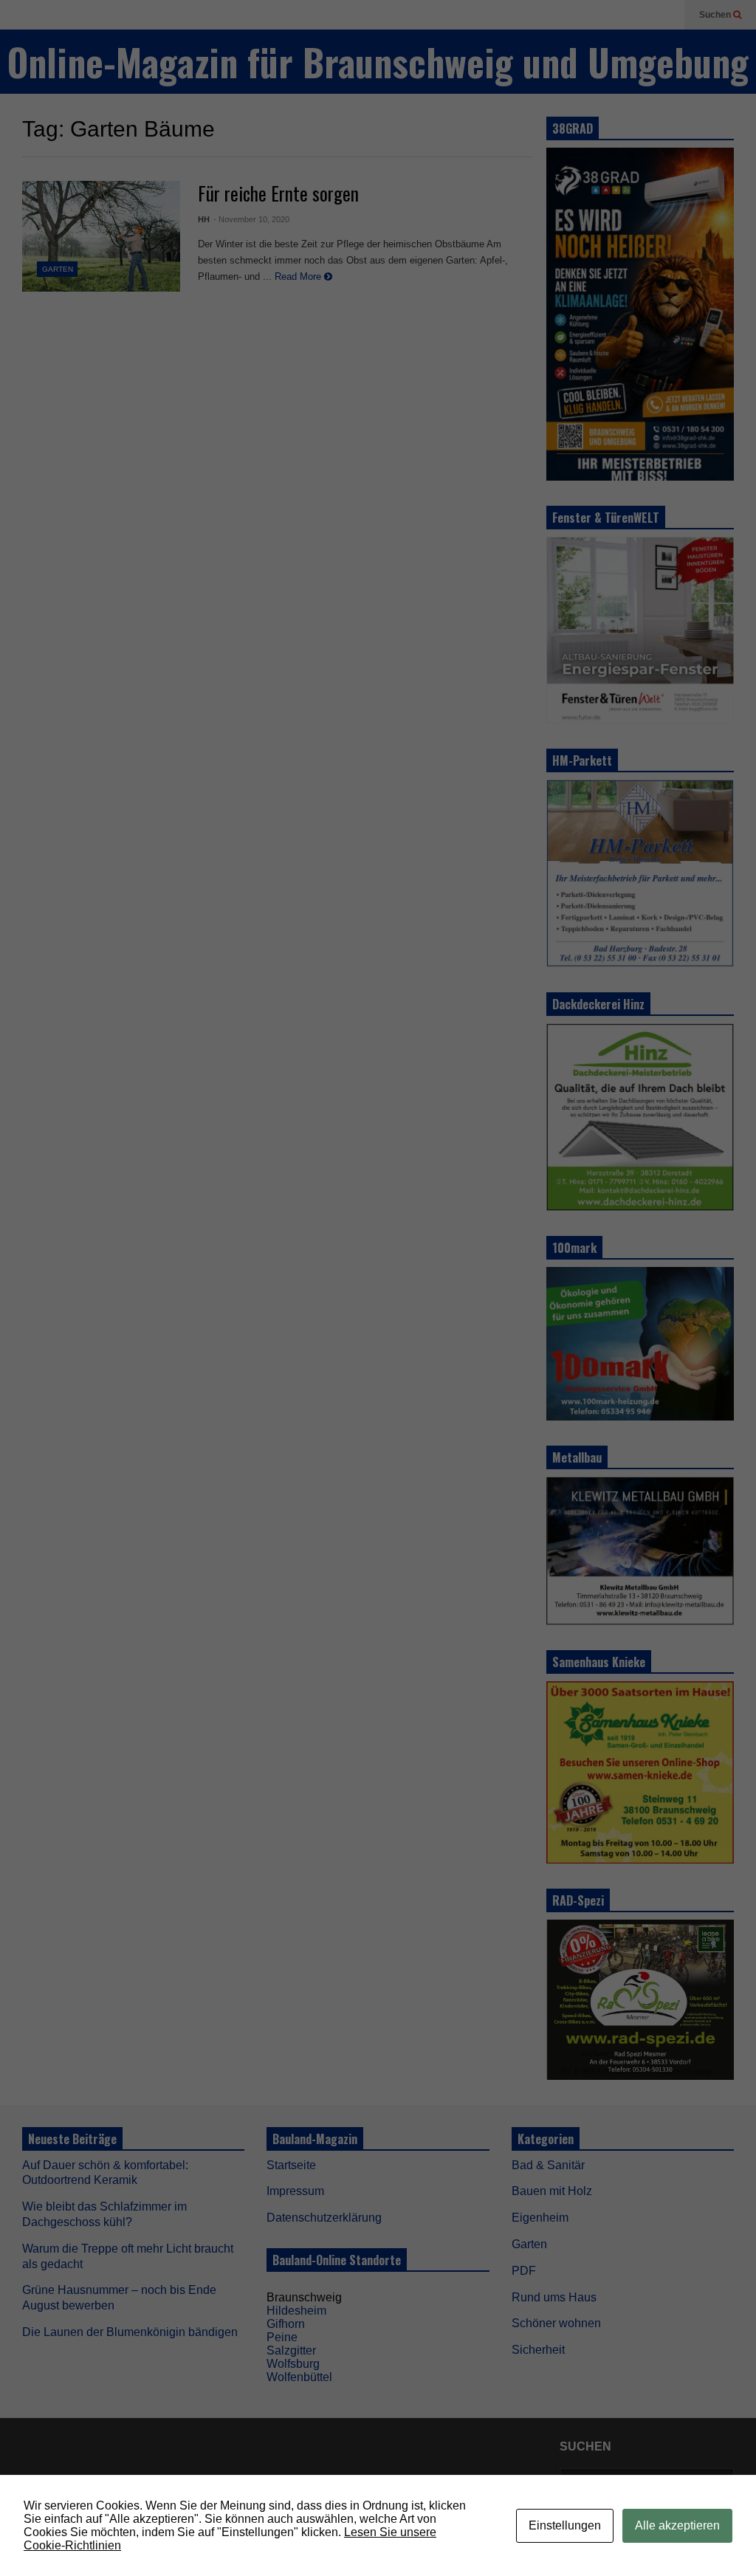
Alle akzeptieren (677, 2525)
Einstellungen (565, 2525)
